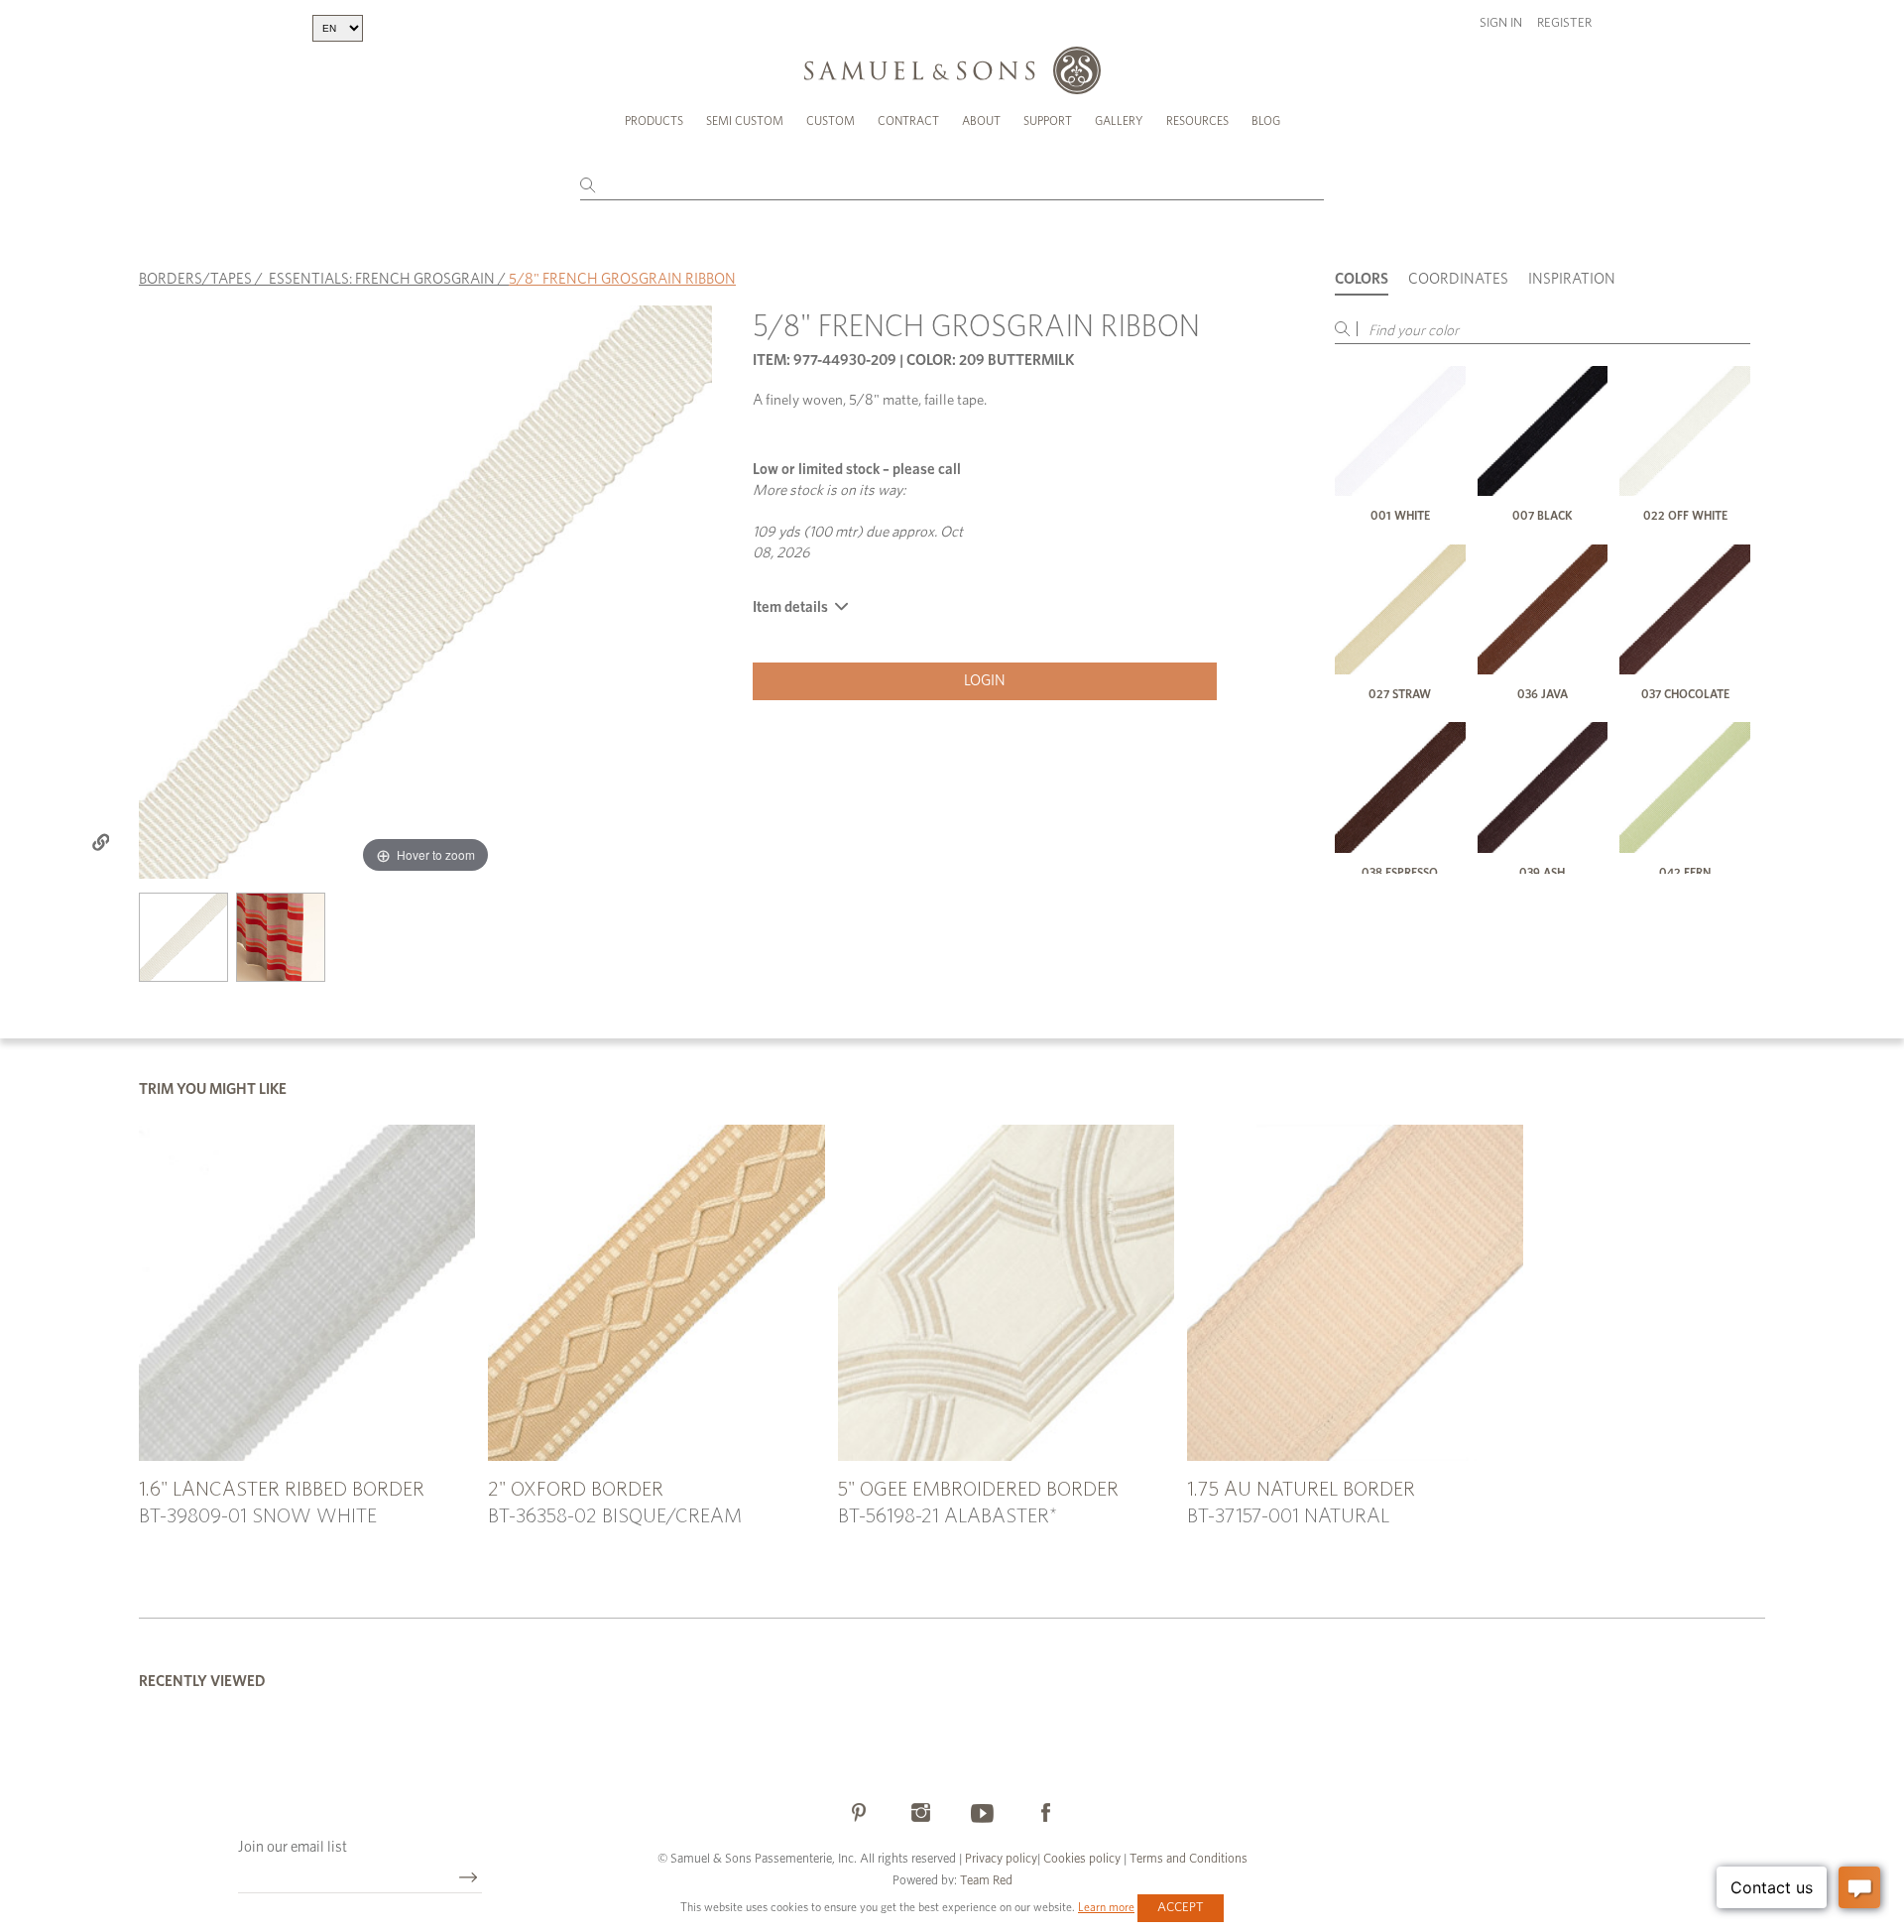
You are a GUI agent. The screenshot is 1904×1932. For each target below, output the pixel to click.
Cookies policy (1082, 1859)
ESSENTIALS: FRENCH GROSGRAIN (382, 279)
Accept (1181, 1908)
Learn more (1106, 1907)
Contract (908, 121)
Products (654, 121)
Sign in (1501, 23)
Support (1048, 121)
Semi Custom (745, 121)
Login (985, 681)
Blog (1266, 121)
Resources (1197, 121)
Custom (831, 121)
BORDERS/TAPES (195, 279)
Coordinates (1458, 279)
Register (1564, 23)
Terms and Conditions (1187, 1859)
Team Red (986, 1881)
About (981, 121)
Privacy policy (1001, 1859)
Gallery (1119, 121)
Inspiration (1572, 279)
